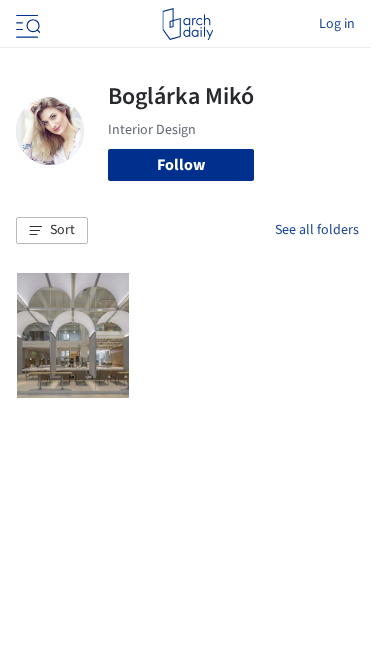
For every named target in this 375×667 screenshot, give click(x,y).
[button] (52, 231)
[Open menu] (26, 24)
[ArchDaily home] (187, 24)
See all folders (317, 230)
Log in (337, 24)
